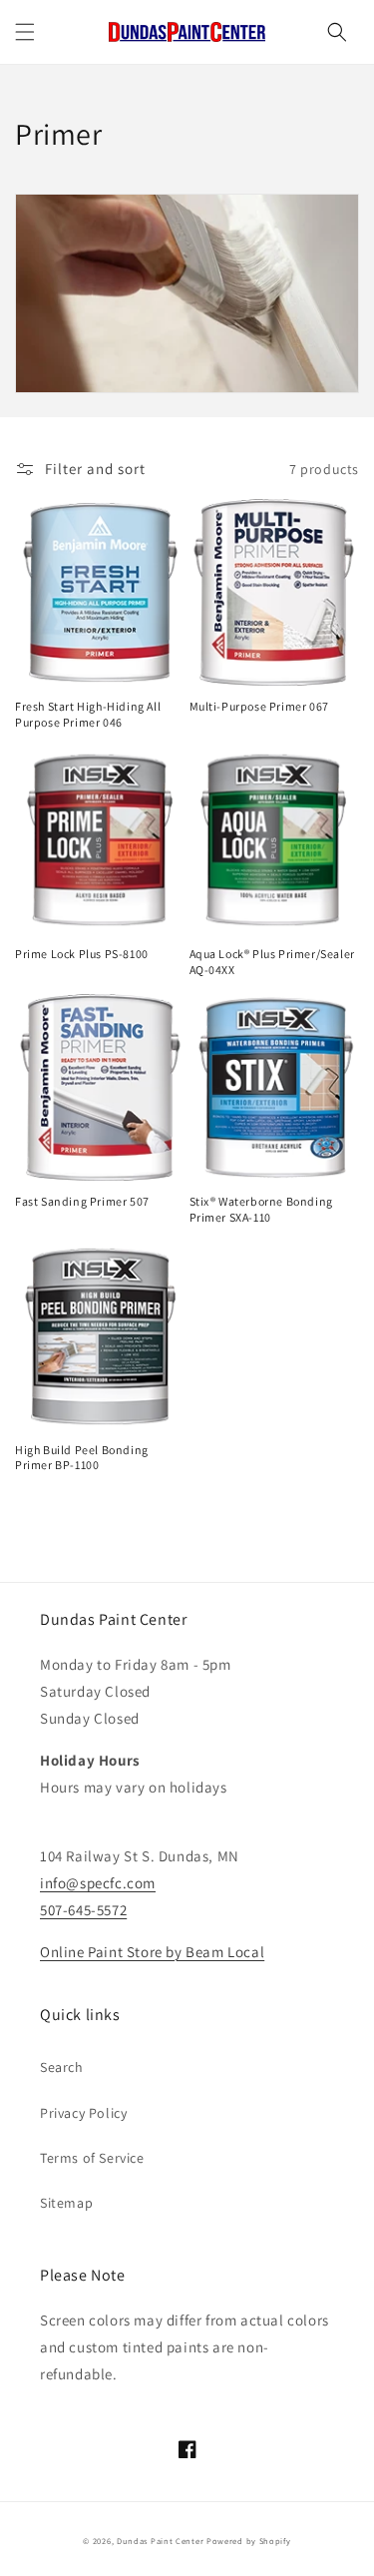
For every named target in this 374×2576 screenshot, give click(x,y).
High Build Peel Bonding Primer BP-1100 (82, 1458)
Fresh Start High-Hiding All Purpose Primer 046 (88, 714)
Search (62, 2067)
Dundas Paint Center (160, 2541)
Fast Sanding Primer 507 (82, 1201)
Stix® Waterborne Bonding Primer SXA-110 (261, 1209)
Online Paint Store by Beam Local (152, 1952)
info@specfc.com (98, 1883)
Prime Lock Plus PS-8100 (82, 954)
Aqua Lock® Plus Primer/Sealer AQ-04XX (272, 962)
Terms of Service (92, 2158)
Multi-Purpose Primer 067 (259, 706)
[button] (25, 32)
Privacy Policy (83, 2113)
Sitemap (66, 2203)
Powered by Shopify (249, 2541)
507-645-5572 (83, 1910)
